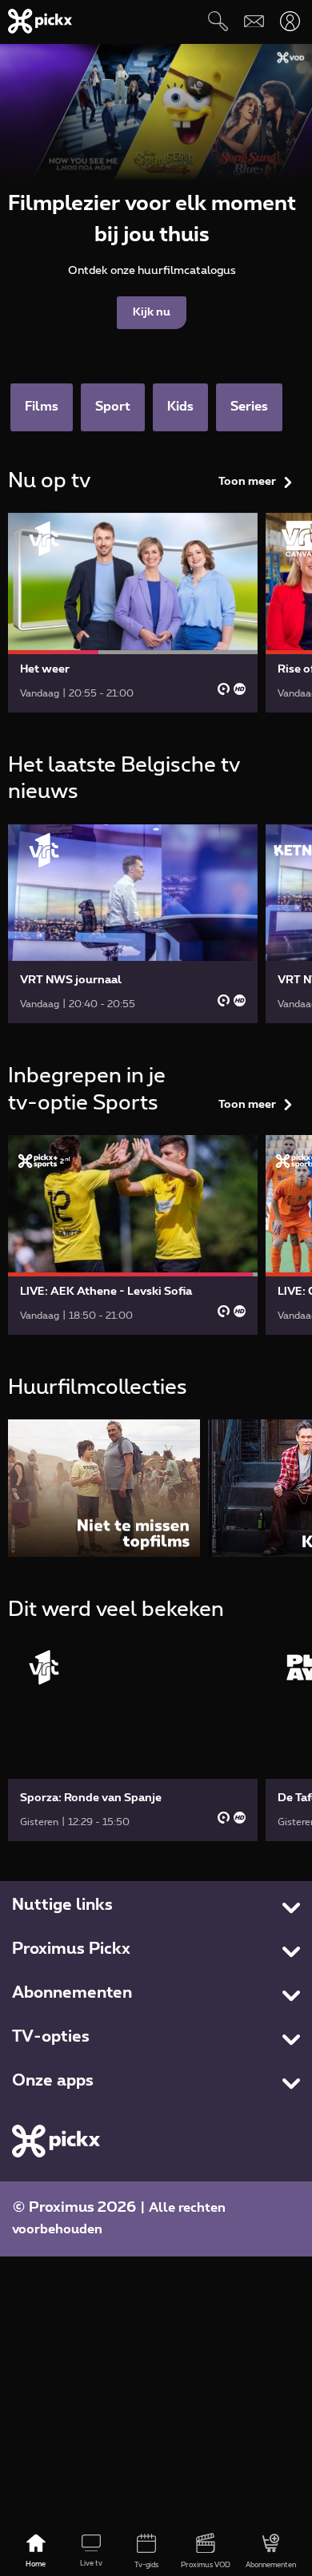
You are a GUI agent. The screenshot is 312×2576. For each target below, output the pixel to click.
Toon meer (247, 482)
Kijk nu (152, 312)
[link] (133, 613)
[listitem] (104, 1488)
